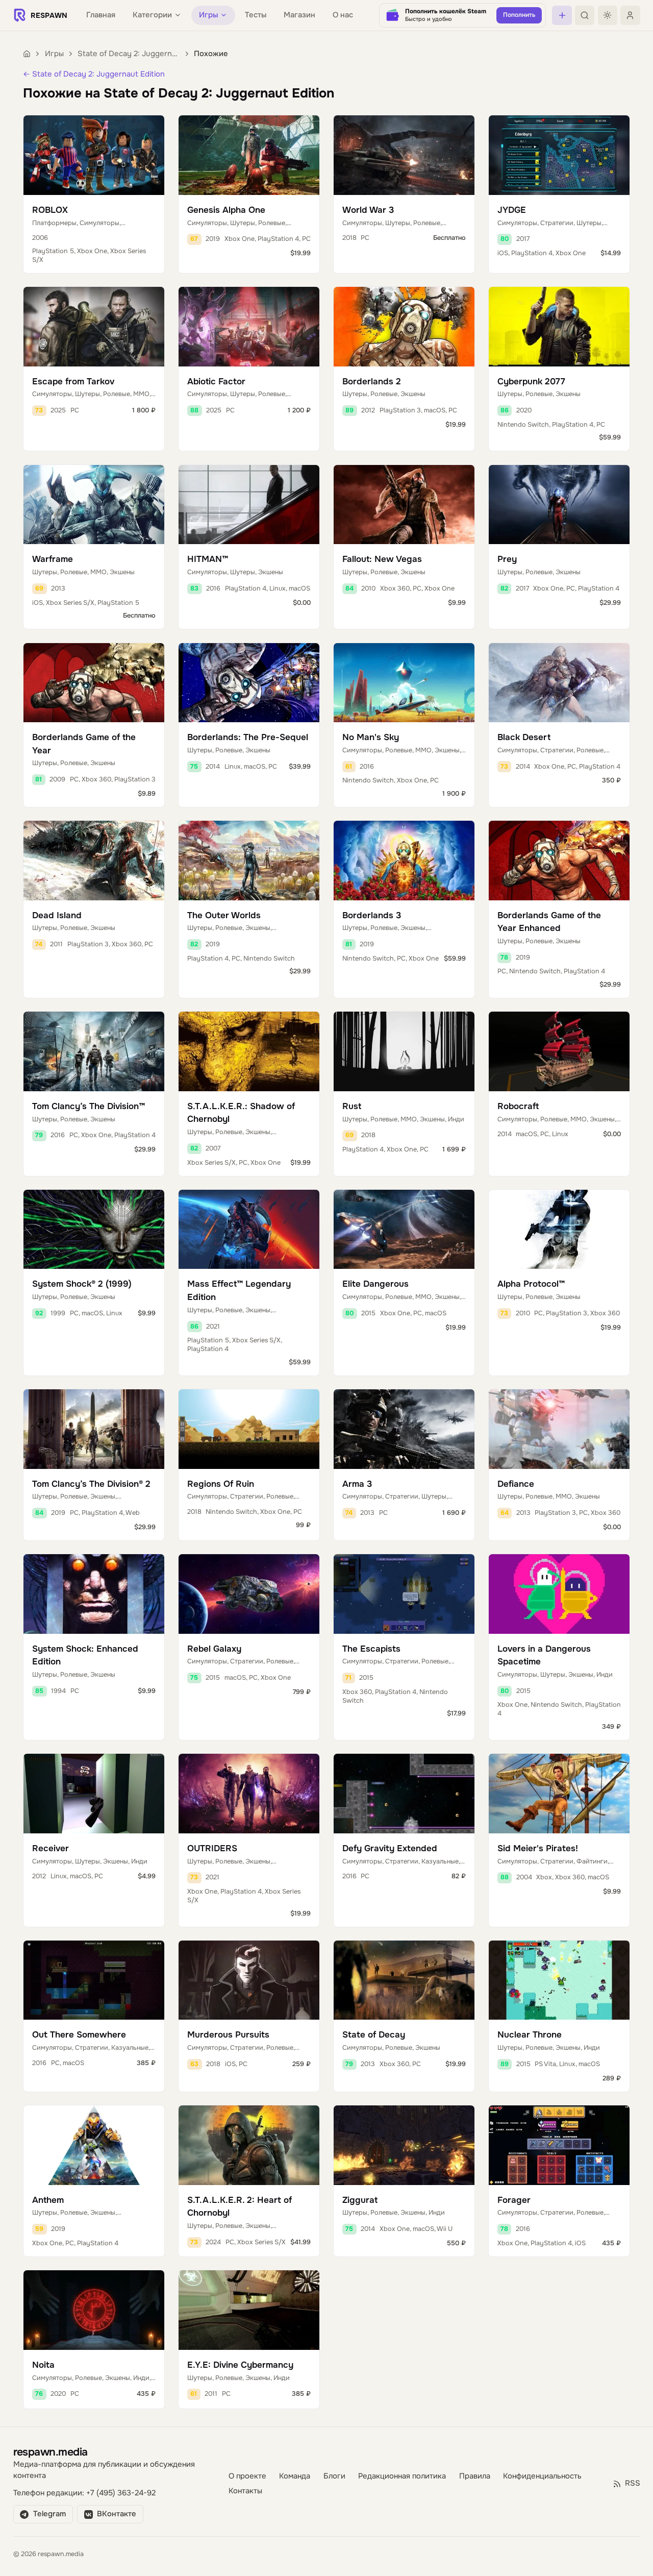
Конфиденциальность (542, 2476)
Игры (54, 54)
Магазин (299, 15)
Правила (475, 2476)
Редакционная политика (402, 2476)
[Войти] (630, 15)
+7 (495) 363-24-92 (121, 2493)
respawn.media (51, 2452)
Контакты (245, 2492)
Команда (295, 2476)
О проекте (247, 2476)
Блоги (334, 2476)
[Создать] (562, 15)
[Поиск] (585, 15)
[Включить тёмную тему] (608, 15)
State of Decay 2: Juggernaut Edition (129, 54)
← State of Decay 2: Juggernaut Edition (94, 74)
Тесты (256, 15)
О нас (343, 15)
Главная (101, 15)
